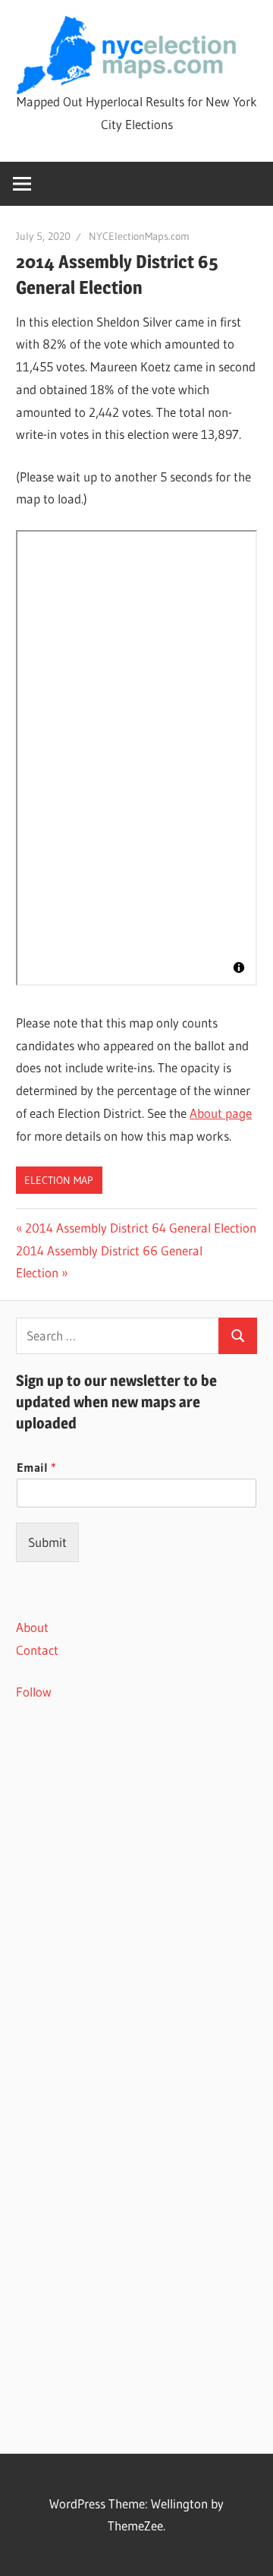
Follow (34, 1692)
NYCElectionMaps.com (139, 236)
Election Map (59, 1180)
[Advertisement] (136, 1875)
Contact (37, 1650)
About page (221, 1113)
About (32, 1627)
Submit (47, 1542)
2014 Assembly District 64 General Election (140, 1228)
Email (36, 1467)
